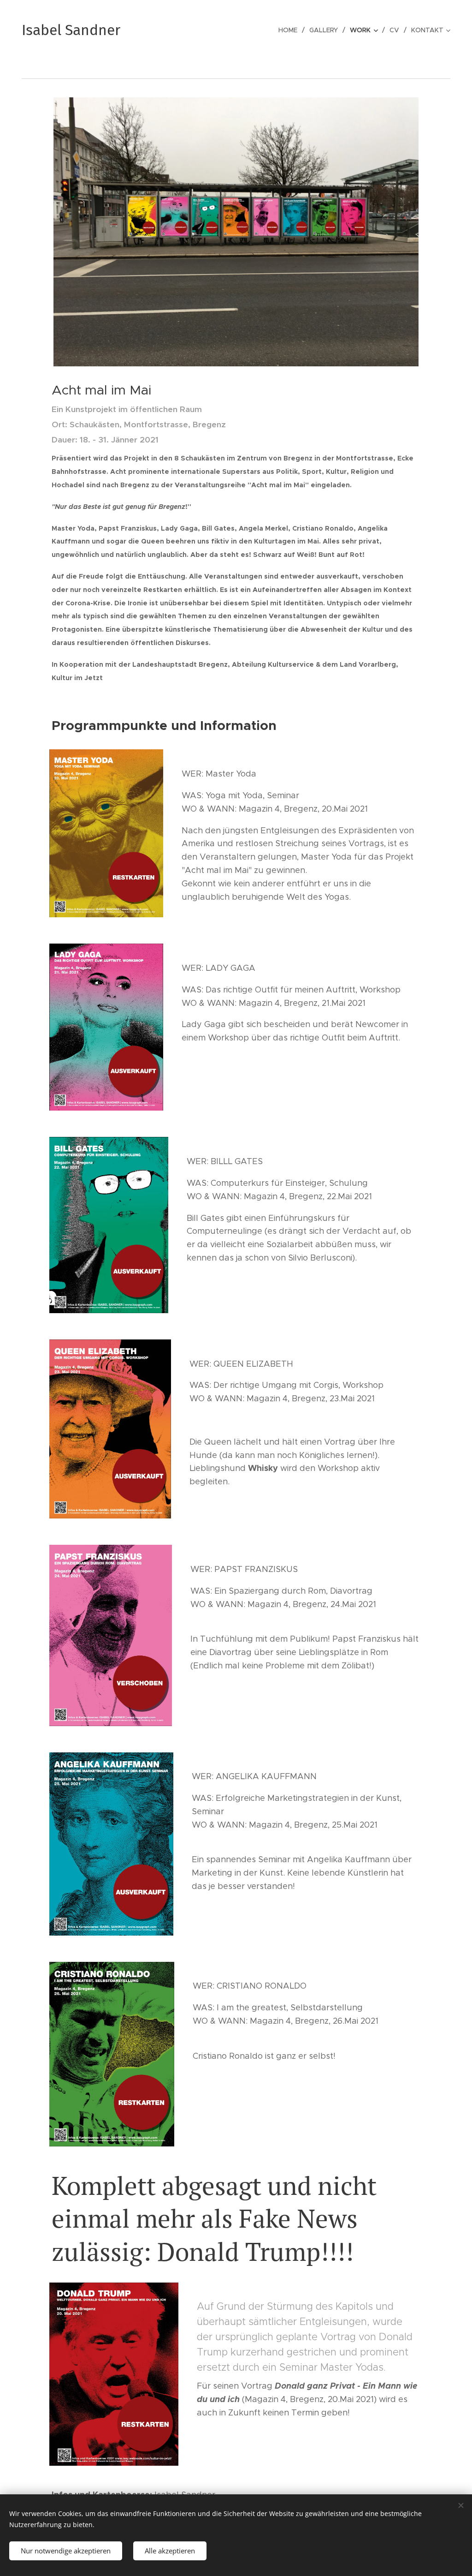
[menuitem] (290, 30)
